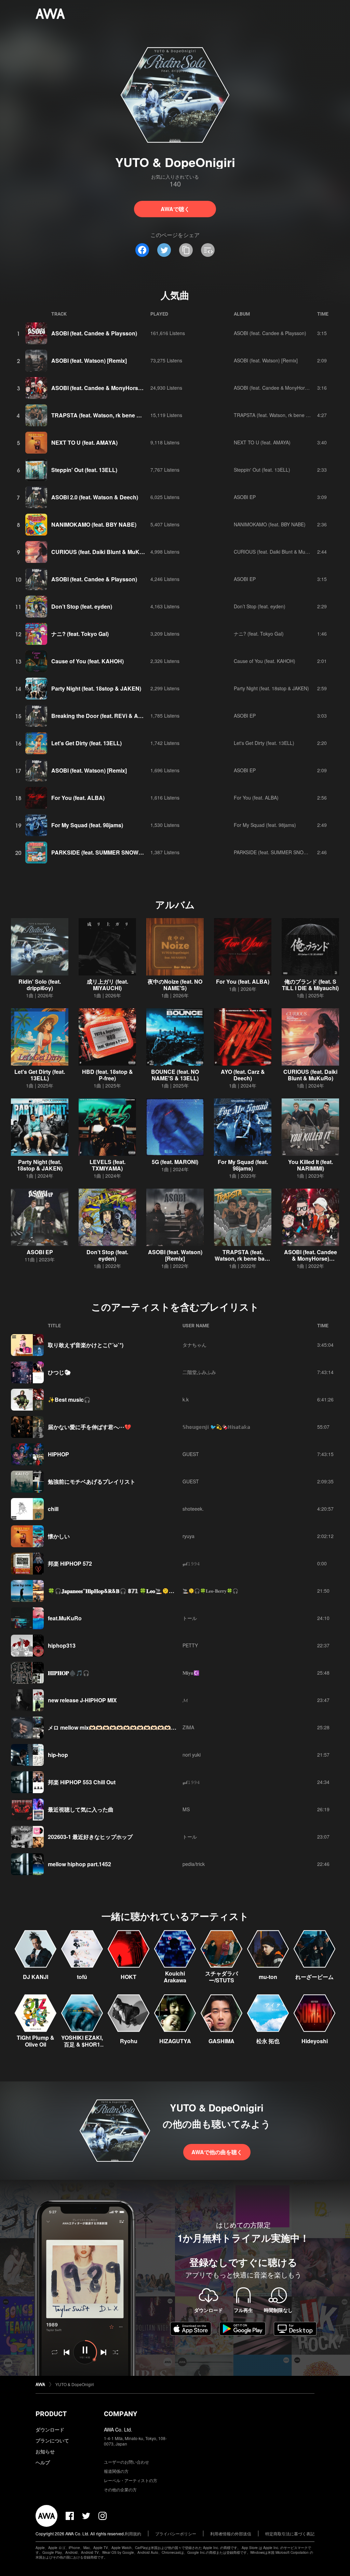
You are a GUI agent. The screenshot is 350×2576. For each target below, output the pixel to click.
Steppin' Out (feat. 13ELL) (84, 470)
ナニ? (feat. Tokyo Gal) (80, 634)
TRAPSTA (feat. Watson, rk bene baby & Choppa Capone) (126, 415)
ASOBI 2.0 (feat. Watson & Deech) (95, 497)
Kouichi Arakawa (175, 1977)
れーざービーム (314, 1977)
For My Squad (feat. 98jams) (87, 825)
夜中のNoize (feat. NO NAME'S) (175, 985)
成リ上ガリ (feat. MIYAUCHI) (107, 985)
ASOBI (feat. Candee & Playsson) (94, 333)
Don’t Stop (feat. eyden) (82, 606)
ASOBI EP (245, 497)
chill (53, 1509)
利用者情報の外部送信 (231, 2533)
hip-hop (58, 1755)
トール (190, 1618)
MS (186, 1809)
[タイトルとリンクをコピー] (186, 250)
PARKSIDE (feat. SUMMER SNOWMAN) (102, 852)
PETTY (190, 1645)
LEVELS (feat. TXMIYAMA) (107, 1165)
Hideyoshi (315, 2041)
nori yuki (192, 1755)
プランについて (52, 2440)
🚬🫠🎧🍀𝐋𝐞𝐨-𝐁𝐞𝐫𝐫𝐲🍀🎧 (210, 1591)
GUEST (191, 1454)
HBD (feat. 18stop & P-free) (107, 1075)
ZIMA (188, 1727)
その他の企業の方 (120, 2489)
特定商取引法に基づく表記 (290, 2533)
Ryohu (129, 2041)
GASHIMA (221, 2041)
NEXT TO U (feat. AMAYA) (84, 442)
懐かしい (59, 1536)
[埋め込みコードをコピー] (208, 250)
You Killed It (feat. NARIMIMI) (311, 1165)
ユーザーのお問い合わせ (126, 2462)
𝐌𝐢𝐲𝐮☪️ (191, 1673)
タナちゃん (194, 1345)
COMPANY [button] (120, 2414)
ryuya (189, 1536)
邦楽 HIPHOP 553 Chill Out (82, 1782)
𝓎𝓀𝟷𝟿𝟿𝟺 (191, 1563)
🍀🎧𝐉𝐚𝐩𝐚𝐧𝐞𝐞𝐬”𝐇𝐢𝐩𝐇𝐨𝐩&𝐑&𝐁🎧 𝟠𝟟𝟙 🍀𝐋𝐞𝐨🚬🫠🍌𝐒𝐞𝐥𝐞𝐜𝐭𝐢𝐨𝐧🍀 (125, 1591)
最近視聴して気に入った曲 (81, 1809)
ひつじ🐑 (59, 1372)
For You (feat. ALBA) (78, 798)
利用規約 (133, 2533)
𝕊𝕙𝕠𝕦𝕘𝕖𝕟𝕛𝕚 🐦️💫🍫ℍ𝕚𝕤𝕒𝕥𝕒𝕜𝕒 (216, 1427)
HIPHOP (58, 1454)
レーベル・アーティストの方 (131, 2480)
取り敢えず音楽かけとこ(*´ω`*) (86, 1345)
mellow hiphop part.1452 (79, 1864)
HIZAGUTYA (175, 2041)
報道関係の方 (116, 2471)
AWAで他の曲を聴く (217, 2152)
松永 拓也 (268, 2041)
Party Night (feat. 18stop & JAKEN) (96, 688)
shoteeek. (193, 1509)
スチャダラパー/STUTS (221, 1977)
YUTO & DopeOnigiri (75, 2384)
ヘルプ (43, 2462)
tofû (82, 1977)
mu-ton (268, 1977)
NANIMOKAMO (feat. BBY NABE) (94, 524)
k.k (186, 1399)
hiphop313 (62, 1645)
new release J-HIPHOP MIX (82, 1700)
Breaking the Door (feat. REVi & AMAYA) (103, 716)
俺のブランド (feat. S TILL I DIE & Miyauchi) (310, 985)
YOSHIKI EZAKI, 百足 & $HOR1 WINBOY (82, 2044)
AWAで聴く (175, 209)
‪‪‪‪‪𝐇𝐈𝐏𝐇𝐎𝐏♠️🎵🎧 (69, 1673)
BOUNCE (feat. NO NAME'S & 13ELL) (175, 1075)
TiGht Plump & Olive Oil (36, 2041)
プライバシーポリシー (176, 2533)
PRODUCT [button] (51, 2414)
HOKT (129, 1977)
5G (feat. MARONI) (175, 1162)
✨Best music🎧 (69, 1400)
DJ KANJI (36, 1977)
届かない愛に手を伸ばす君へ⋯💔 (90, 1427)
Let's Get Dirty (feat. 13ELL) (86, 743)
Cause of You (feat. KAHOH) (87, 661)
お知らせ (45, 2451)
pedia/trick (194, 1864)
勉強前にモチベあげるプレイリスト (92, 1481)
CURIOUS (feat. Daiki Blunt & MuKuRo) (102, 552)
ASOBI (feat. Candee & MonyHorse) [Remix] (108, 388)
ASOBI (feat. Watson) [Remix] (89, 361)
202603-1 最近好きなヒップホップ (90, 1837)
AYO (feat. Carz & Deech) (243, 1075)
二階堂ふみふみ (199, 1372)
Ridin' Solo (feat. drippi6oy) (40, 985)
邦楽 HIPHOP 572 (70, 1563)
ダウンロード (50, 2429)
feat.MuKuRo (65, 1618)
